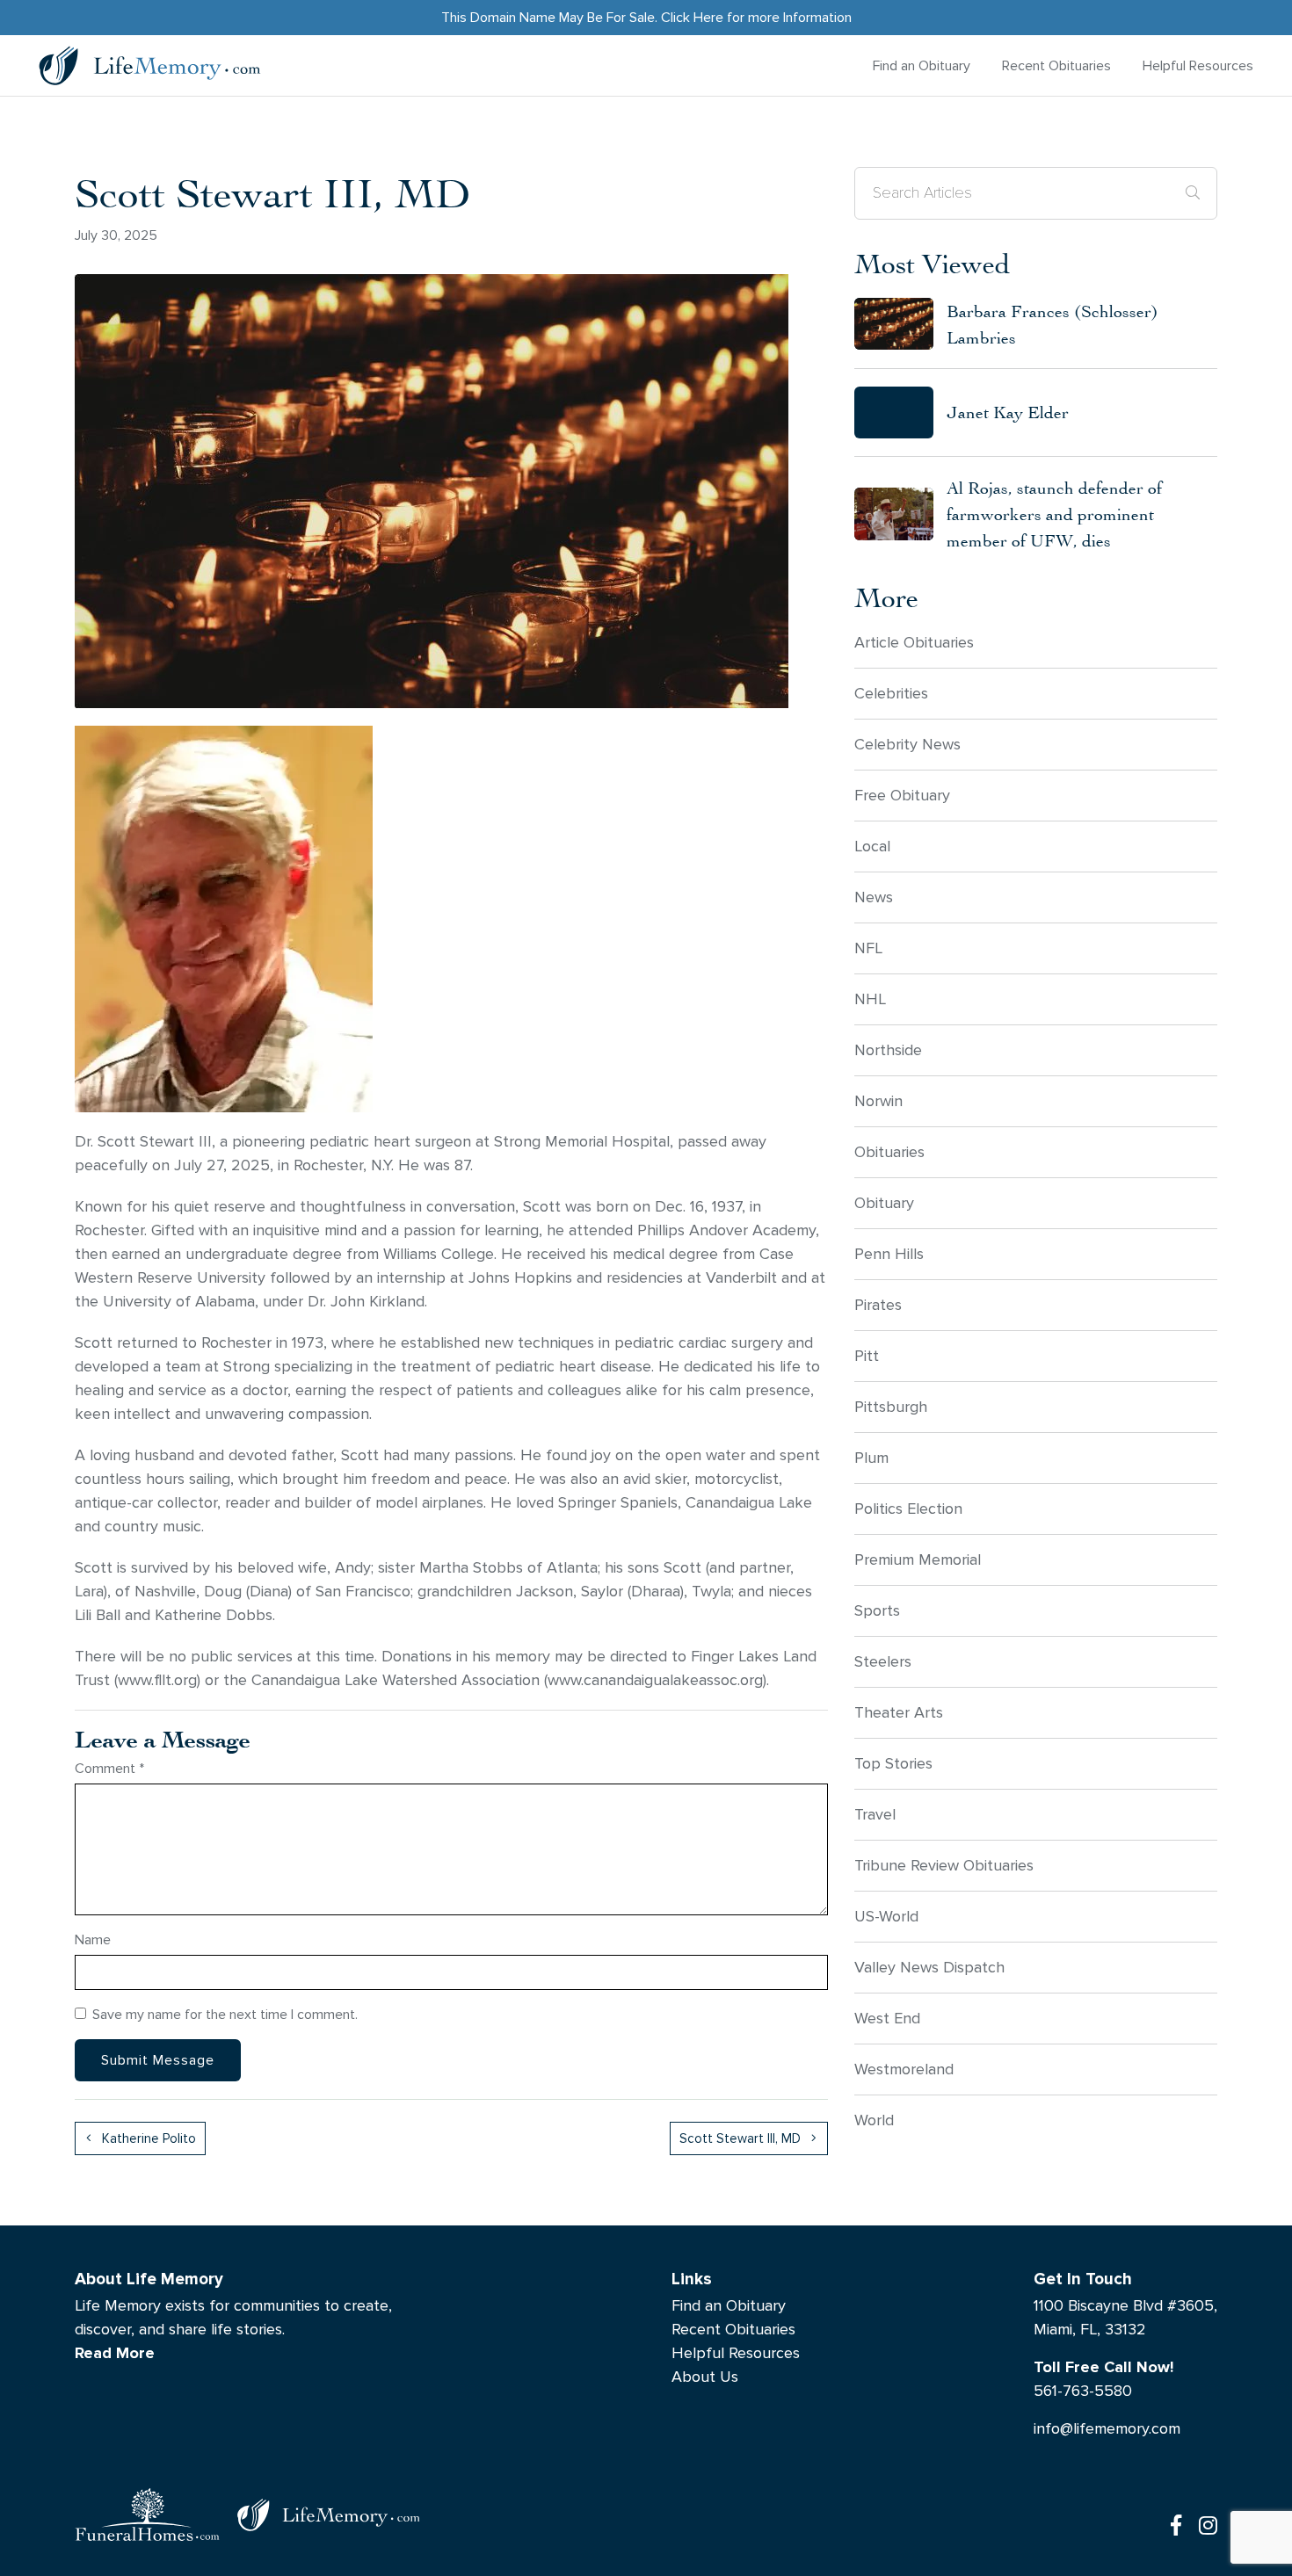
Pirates (878, 1305)
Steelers (883, 1662)
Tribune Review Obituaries (944, 1866)
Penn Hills (889, 1254)
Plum (871, 1458)
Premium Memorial (918, 1560)
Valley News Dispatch (929, 1968)
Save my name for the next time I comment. (225, 2014)
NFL (868, 948)
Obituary (884, 1203)
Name (93, 1939)
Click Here (692, 17)
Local (872, 847)
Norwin (878, 1101)
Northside (888, 1050)
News (874, 897)
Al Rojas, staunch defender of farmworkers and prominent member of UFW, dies (1054, 514)
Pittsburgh (891, 1407)
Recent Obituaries (1056, 65)
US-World (886, 1917)
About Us (705, 2377)
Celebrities (891, 694)
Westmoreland (904, 2069)
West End (887, 2019)
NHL (870, 999)
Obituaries (889, 1152)
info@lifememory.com (1107, 2429)
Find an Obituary (922, 65)
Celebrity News (907, 745)
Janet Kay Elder (1008, 412)
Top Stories (893, 1764)
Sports (877, 1611)
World (874, 2120)
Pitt (867, 1356)
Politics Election (908, 1509)
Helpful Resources (1198, 65)
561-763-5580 (1083, 2391)
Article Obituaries (914, 643)
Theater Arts (899, 1713)
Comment (109, 1768)
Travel (875, 1815)
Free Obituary (902, 796)
